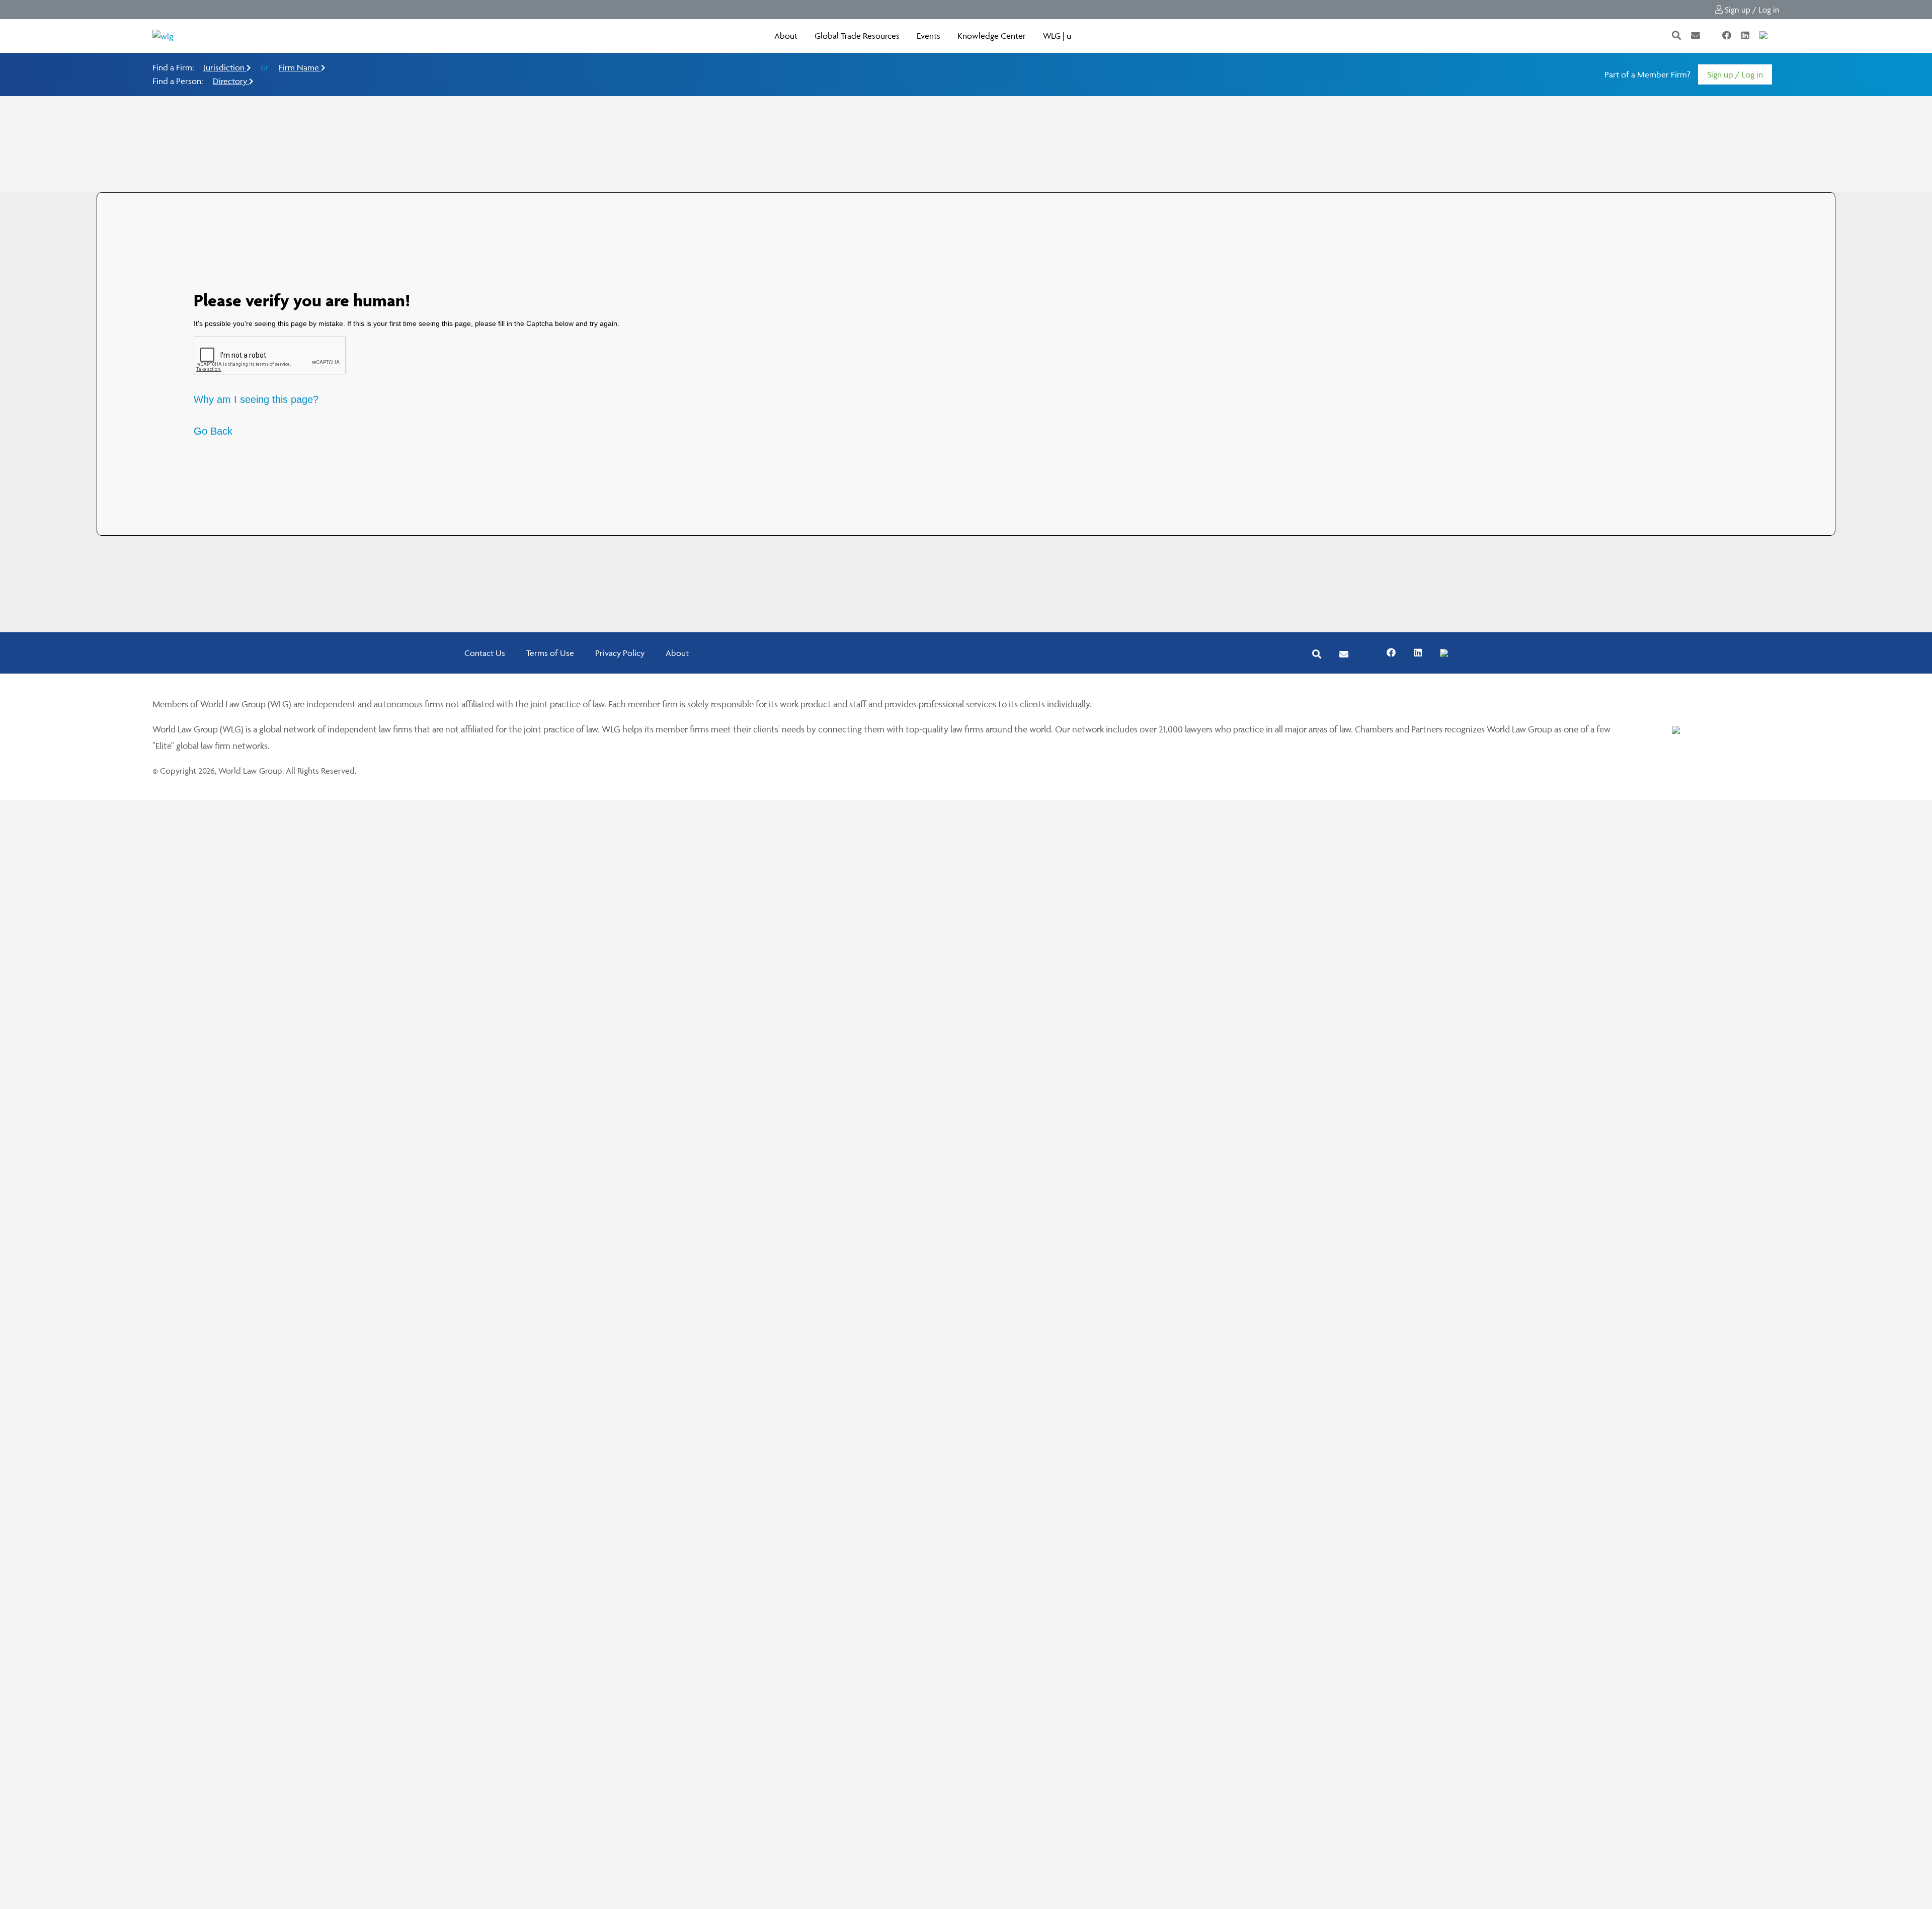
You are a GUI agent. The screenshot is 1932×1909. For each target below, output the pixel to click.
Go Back (213, 431)
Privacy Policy (620, 653)
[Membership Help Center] (1779, 36)
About (786, 36)
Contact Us (485, 653)
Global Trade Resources (857, 36)
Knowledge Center (992, 36)
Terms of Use (550, 653)
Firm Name (300, 67)
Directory (231, 81)
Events (929, 36)
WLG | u (1057, 36)
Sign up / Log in (1751, 10)
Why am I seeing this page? (256, 399)
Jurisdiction (225, 67)
